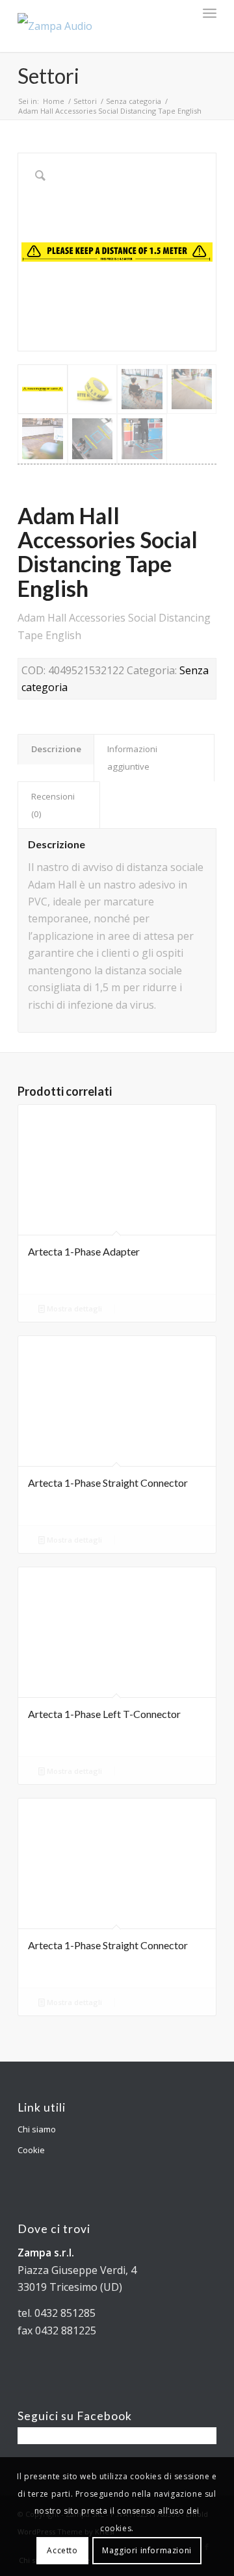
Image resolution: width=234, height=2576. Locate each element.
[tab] (56, 749)
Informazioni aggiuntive (132, 757)
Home (54, 101)
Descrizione (56, 749)
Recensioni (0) (53, 805)
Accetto (62, 2550)
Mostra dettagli (73, 1308)
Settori (48, 76)
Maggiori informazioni (147, 2550)
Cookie (31, 2150)
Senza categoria (134, 101)
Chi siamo (37, 2129)
